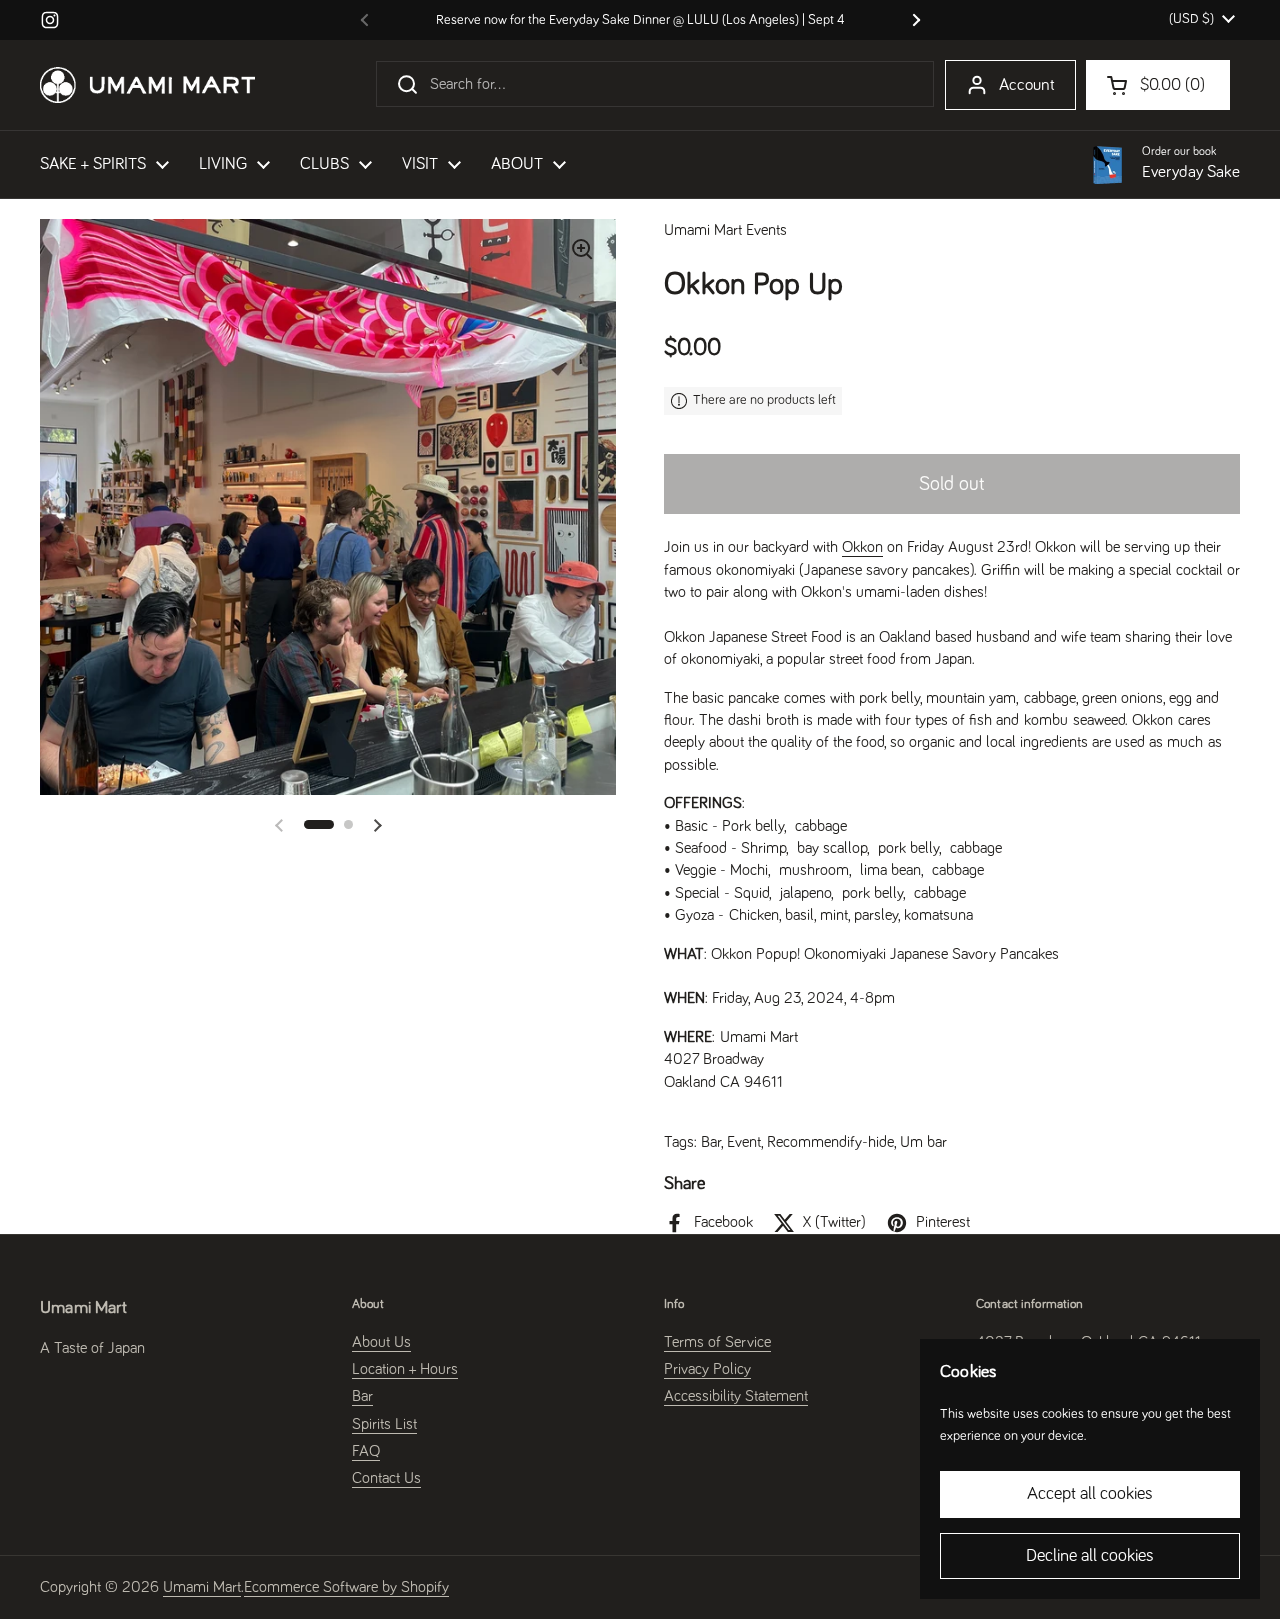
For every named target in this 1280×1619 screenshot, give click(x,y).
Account (1027, 85)
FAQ (366, 1451)
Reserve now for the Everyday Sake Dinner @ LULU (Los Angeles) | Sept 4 (640, 20)
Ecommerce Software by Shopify (346, 1587)
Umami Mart (202, 1587)
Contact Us (386, 1478)
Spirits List (384, 1424)
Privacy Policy (707, 1369)
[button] (319, 824)
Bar (711, 1142)
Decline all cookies (1090, 1556)
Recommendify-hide (830, 1142)
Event (744, 1142)
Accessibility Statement (736, 1396)
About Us (381, 1342)
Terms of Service (717, 1342)
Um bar (923, 1142)
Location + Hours (405, 1369)
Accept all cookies (1090, 1494)
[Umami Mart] (147, 85)
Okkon (862, 547)
